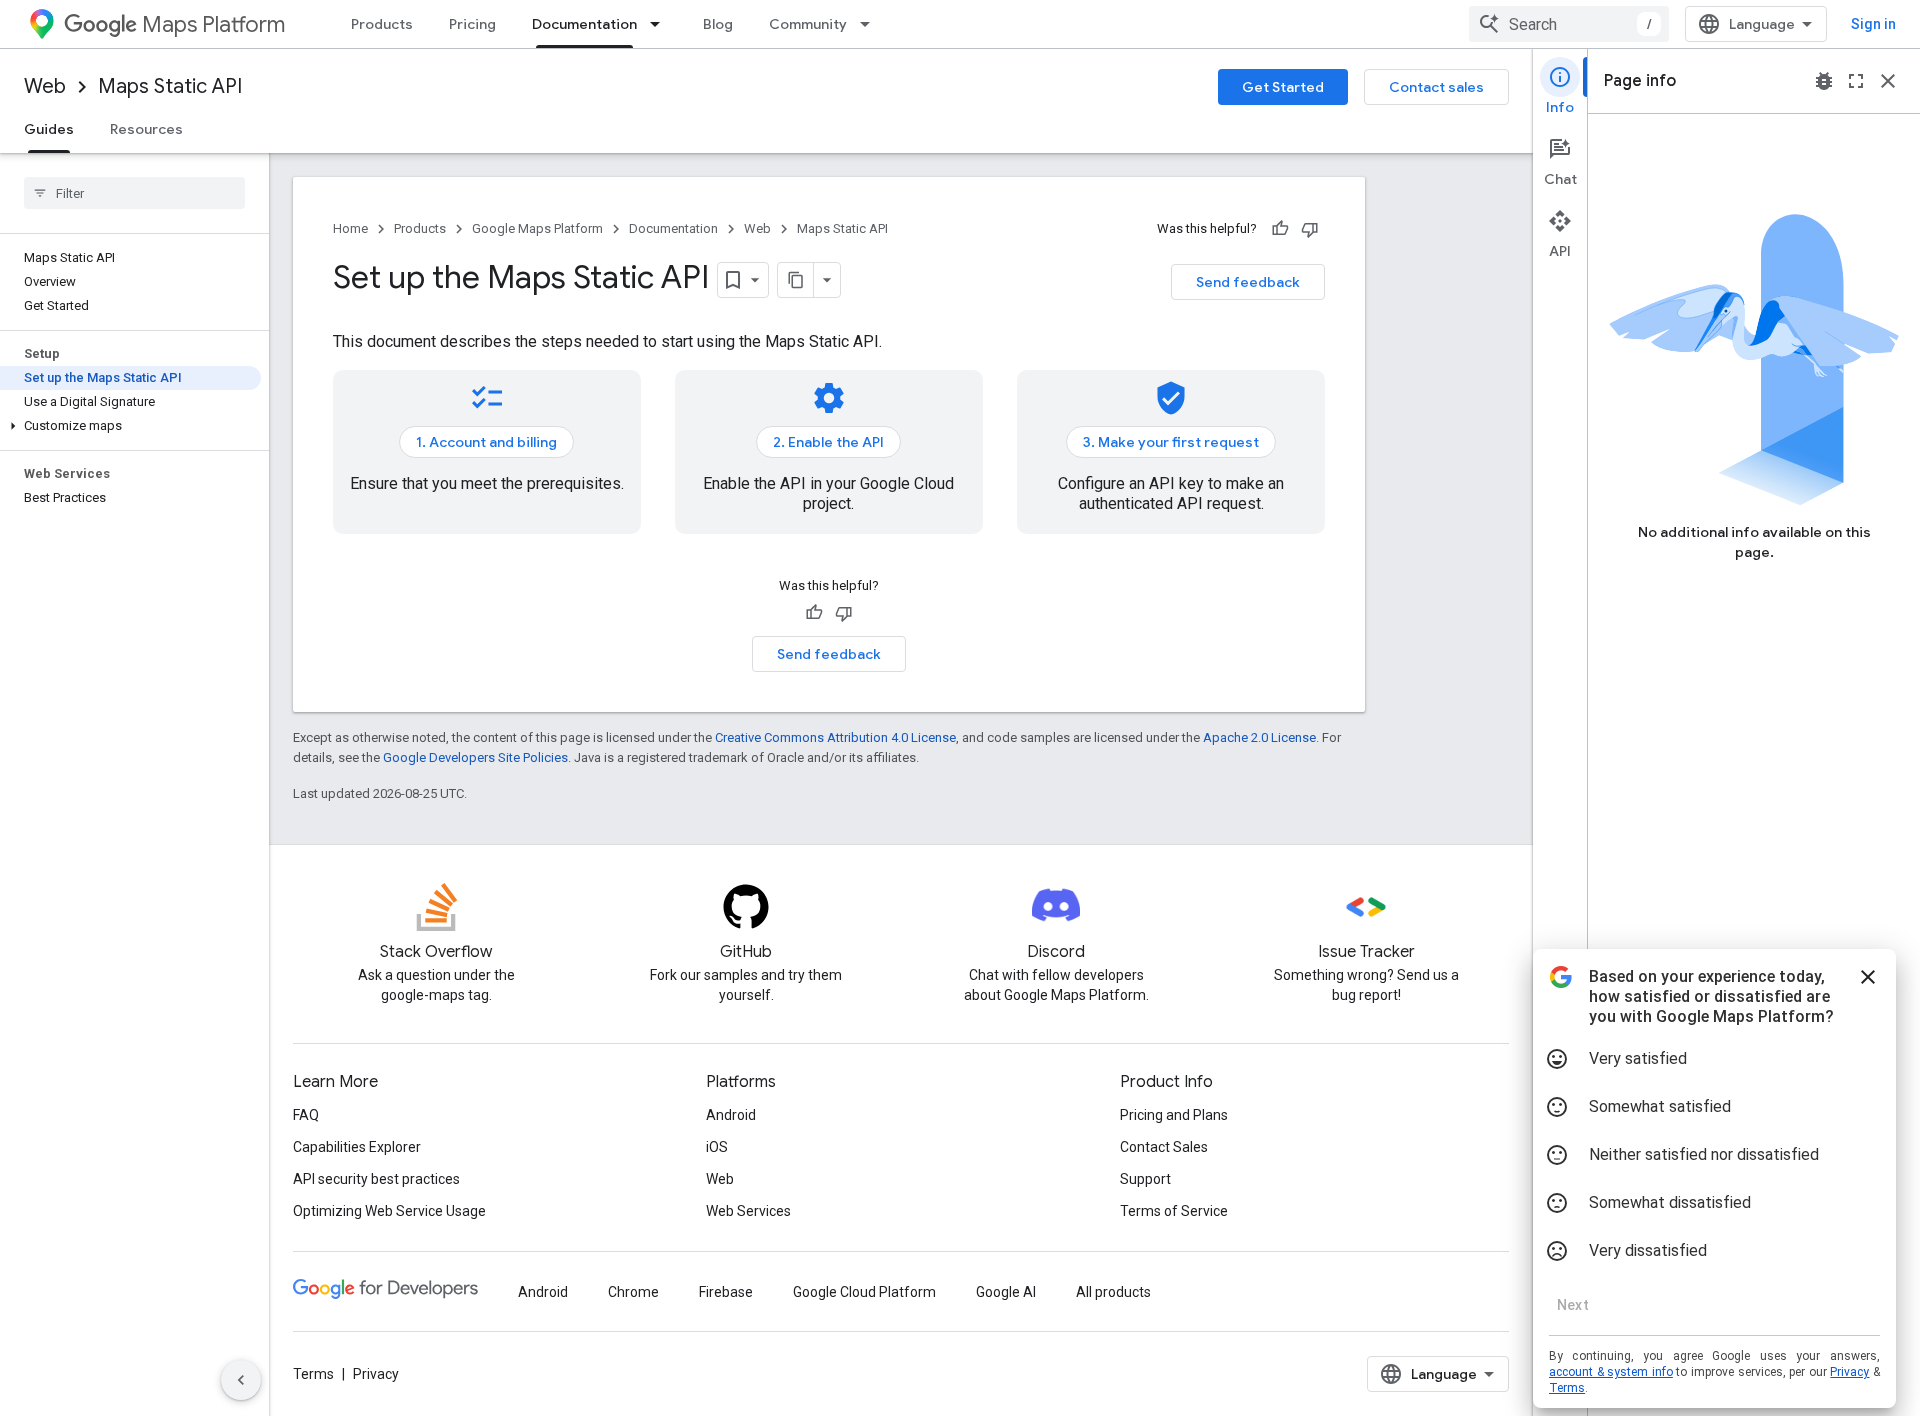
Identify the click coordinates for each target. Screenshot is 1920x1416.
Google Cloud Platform (864, 1292)
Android (731, 1115)
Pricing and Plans (1174, 1115)
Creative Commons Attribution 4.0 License (835, 737)
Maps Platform (213, 24)
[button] (130, 426)
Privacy (376, 1374)
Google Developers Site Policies (475, 757)
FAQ (306, 1115)
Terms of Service (1174, 1211)
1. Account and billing (486, 442)
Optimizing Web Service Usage (389, 1211)
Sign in (1873, 24)
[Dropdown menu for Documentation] (661, 24)
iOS (717, 1147)
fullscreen (1856, 81)
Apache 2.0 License (1259, 737)
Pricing (472, 24)
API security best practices (376, 1179)
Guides (49, 129)
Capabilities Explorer (357, 1147)
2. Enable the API (828, 442)
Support (1145, 1179)
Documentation (584, 24)
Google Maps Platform (537, 228)
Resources (146, 129)
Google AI (1006, 1292)
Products (382, 24)
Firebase (726, 1292)
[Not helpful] (1310, 229)
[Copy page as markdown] (796, 280)
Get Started (1283, 87)
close (1888, 81)
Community (808, 24)
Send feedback (1248, 282)
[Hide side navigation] (241, 1380)
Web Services (748, 1211)
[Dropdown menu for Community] (871, 24)
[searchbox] (134, 193)
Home (350, 228)
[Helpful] (1280, 229)
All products (1113, 1292)
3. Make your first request (1171, 442)
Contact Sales (1164, 1147)
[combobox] (1569, 24)
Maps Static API (170, 86)
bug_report (1824, 81)
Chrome (633, 1292)
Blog (718, 24)
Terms (313, 1374)
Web (45, 86)
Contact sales (1436, 87)
